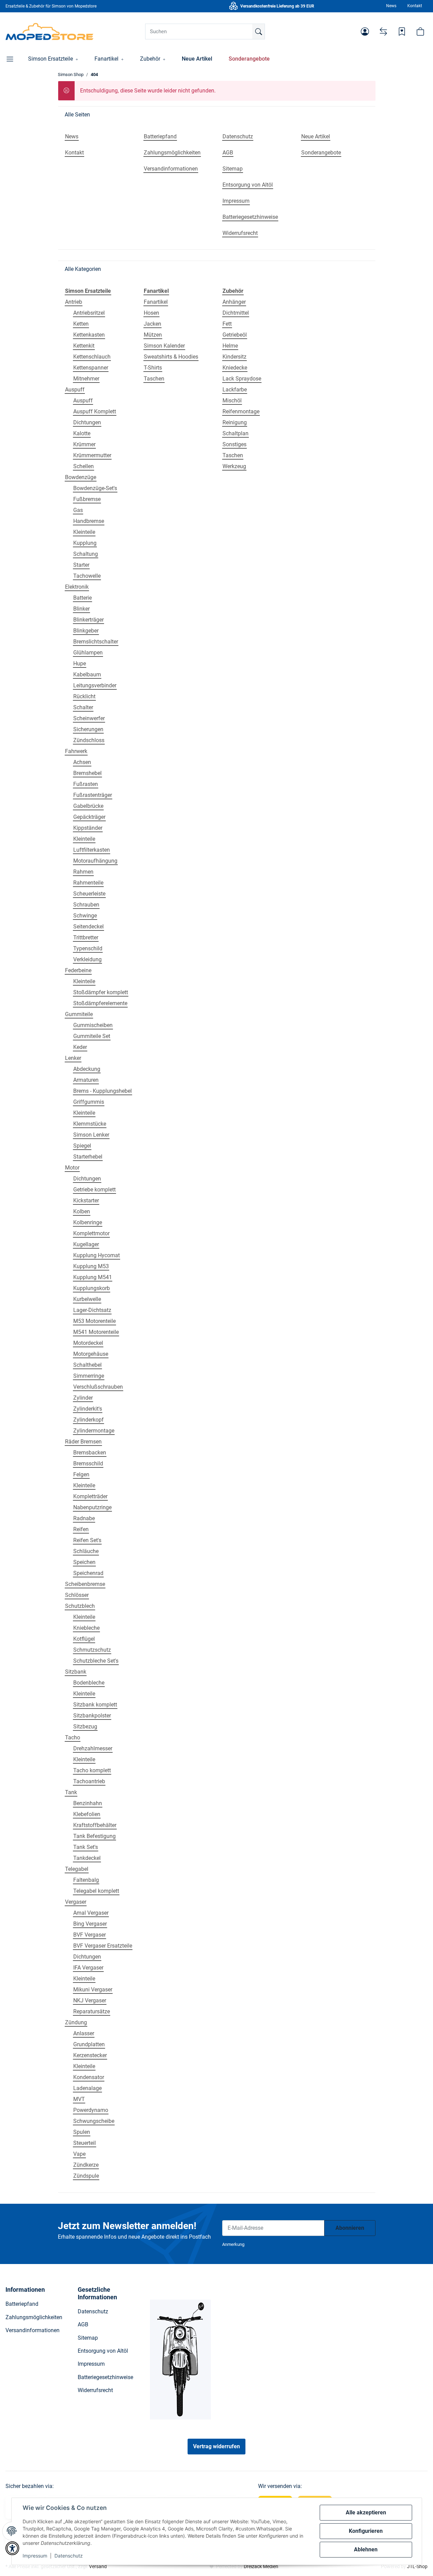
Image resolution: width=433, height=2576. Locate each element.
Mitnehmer (86, 379)
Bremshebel (87, 773)
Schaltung (86, 554)
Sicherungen (88, 729)
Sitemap (88, 2338)
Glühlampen (88, 653)
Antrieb (74, 302)
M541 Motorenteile (96, 1332)
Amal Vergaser (91, 1913)
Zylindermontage (94, 1431)
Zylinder (83, 1398)
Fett (227, 324)
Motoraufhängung (95, 861)
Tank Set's (86, 1847)
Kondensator (89, 2077)
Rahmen (83, 872)
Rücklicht (84, 696)
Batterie (82, 598)
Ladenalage (87, 2088)
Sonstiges (234, 444)
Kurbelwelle (87, 1299)
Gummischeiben (93, 1025)
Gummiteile (79, 1014)
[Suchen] (258, 32)
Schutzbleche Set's (96, 1661)
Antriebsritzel (89, 313)
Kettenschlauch (92, 357)
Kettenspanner (91, 368)
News (391, 6)
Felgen (81, 1474)
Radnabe (84, 1518)
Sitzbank (76, 1672)
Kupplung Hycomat (97, 1255)
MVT (79, 2099)
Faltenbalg (86, 1880)
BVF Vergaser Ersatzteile (103, 1946)
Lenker (73, 1058)
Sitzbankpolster (92, 1716)
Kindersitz (234, 357)
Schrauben (86, 905)
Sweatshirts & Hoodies (171, 357)
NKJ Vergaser (90, 2000)
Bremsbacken (90, 1453)
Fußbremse (87, 499)
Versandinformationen (33, 2330)
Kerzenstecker (90, 2055)
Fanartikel (156, 302)
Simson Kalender (164, 346)
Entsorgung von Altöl (103, 2351)
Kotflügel (84, 1639)
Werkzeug (234, 466)
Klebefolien (87, 1814)
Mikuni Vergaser (93, 1990)
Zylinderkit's (88, 1409)
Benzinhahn (88, 1803)
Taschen (154, 379)
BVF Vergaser (90, 1935)
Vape (79, 2154)
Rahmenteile (88, 883)
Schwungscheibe (94, 2121)
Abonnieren (350, 2228)
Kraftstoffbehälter (95, 1825)
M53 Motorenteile (94, 1321)
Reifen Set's (87, 1540)
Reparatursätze (92, 2011)
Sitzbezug (85, 1727)
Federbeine (78, 970)
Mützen (153, 335)
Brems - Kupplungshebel (103, 1091)
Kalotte (82, 433)
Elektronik (77, 587)
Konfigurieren (366, 2531)
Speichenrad (88, 1573)
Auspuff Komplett (95, 411)
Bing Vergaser (90, 1924)
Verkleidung (87, 959)
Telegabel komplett (96, 1891)
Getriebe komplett (94, 1190)
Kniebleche (86, 1628)
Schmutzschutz (92, 1650)
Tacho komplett (92, 1770)
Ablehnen (366, 2549)
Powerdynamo (91, 2110)
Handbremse (89, 521)
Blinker (81, 609)
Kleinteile (84, 532)
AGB (83, 2324)
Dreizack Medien (261, 2566)
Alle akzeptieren (366, 2512)
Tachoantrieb (89, 1781)
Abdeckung (87, 1069)
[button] (365, 32)
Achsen (82, 762)
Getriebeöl (235, 335)
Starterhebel (88, 1157)
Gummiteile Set (92, 1036)
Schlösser (77, 1595)
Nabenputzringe (92, 1507)
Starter (81, 565)
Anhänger (234, 302)
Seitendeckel (88, 927)
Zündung (76, 2022)
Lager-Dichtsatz (92, 1310)
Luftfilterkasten (92, 850)
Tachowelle (87, 576)
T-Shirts (153, 368)
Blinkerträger (88, 620)
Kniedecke (235, 368)
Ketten (81, 324)
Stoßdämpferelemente (100, 1003)
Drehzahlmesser (93, 1748)
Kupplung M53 (91, 1266)
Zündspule (86, 2176)
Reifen (81, 1529)
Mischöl (232, 401)
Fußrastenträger (93, 795)
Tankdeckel (87, 1858)
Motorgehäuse (91, 1354)
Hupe (80, 664)
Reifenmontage (241, 411)
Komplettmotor (91, 1233)
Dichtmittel (236, 313)
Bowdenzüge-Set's (95, 488)
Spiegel (82, 1146)
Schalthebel (87, 1365)
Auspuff (75, 390)
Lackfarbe (235, 390)
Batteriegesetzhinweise (105, 2377)
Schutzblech (80, 1606)
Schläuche (86, 1551)
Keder (80, 1047)
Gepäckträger (89, 817)
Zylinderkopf (88, 1420)
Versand (98, 2566)
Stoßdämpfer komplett (101, 992)
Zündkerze (86, 2165)
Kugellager (86, 1244)
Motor (72, 1168)
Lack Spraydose (242, 379)
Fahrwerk (76, 751)
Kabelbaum (87, 674)
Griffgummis (89, 1102)
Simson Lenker (91, 1135)
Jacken (152, 324)
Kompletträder (90, 1496)
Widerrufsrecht (95, 2390)
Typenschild (88, 948)
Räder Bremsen (83, 1442)
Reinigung (235, 422)
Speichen (84, 1562)
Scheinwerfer (89, 718)
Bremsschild (88, 1464)
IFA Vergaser (88, 1968)
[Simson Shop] (49, 32)
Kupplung (85, 543)
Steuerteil (85, 2143)
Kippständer (88, 828)
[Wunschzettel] (402, 32)
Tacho (73, 1737)
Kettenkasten (89, 335)
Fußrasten (86, 784)
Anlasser (84, 2033)
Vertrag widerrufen (216, 2446)
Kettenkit (84, 346)
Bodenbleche (89, 1683)
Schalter (83, 707)
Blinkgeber (86, 631)
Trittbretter (86, 937)
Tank (71, 1792)
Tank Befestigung (94, 1836)
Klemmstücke (90, 1124)
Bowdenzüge (81, 477)
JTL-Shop (417, 2566)
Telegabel (77, 1869)
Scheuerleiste (89, 894)
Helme (230, 346)
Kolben (82, 1211)
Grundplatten (89, 2044)
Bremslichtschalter (96, 642)
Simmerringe (89, 1376)
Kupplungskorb (92, 1288)
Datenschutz (69, 2556)
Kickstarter (86, 1201)
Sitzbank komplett (95, 1705)
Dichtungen (87, 422)
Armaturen (86, 1080)
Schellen (84, 466)
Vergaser (76, 1902)
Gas (78, 510)
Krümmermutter (92, 455)
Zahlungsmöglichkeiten (34, 2317)
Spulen (82, 2132)
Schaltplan (235, 433)
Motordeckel (88, 1343)
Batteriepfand (22, 2304)
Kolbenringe (88, 1222)
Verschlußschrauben (98, 1387)
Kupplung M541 (93, 1277)
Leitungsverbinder (95, 685)
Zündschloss (89, 740)
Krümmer (84, 444)
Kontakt (415, 6)
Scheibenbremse (85, 1584)
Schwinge (85, 916)
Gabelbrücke (88, 806)
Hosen (151, 313)
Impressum (35, 2556)
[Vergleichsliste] (383, 32)
